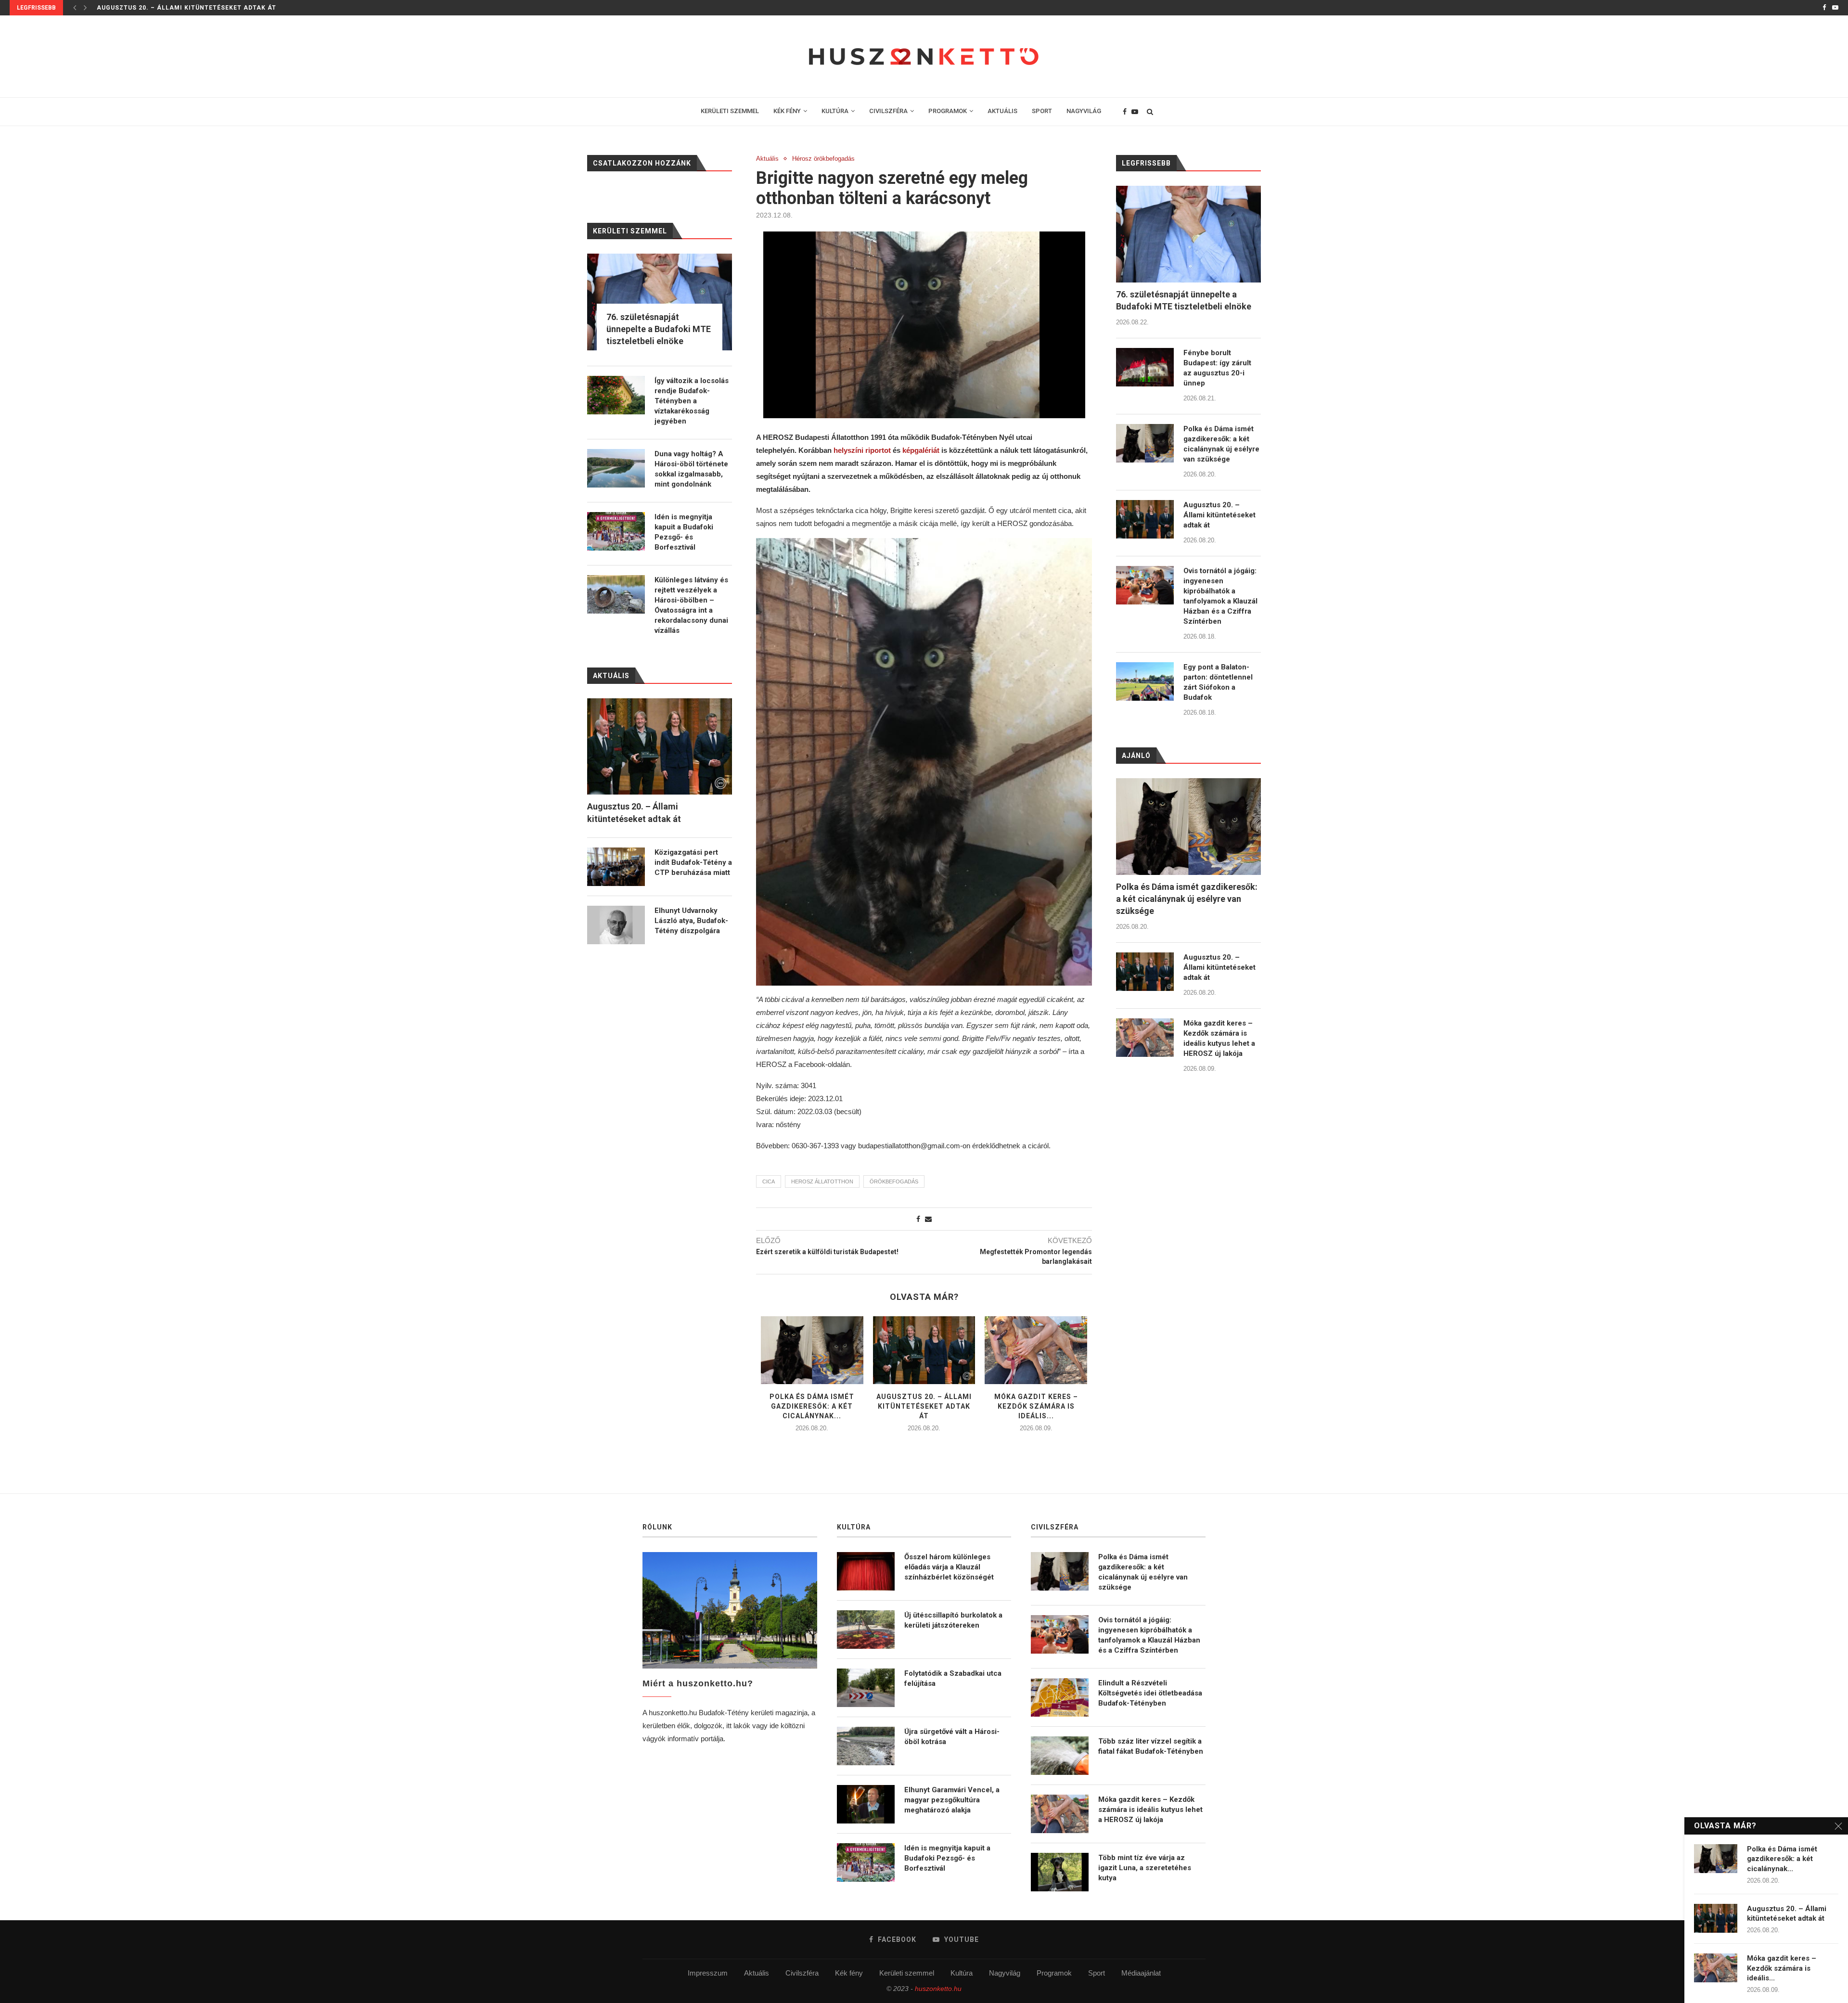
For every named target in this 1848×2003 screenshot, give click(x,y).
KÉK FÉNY (787, 111)
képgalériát (922, 450)
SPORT (1042, 111)
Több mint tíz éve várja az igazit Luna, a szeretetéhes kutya (1145, 1868)
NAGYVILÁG (1084, 111)
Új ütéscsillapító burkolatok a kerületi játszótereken (953, 1620)
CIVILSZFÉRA (888, 111)
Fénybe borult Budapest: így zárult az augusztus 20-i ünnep (1217, 368)
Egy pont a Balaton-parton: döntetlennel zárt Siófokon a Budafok (1218, 682)
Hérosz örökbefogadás (823, 159)
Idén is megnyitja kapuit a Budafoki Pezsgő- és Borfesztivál (684, 532)
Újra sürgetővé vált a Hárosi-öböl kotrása (952, 1737)
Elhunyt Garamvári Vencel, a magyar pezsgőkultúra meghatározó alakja (952, 1800)
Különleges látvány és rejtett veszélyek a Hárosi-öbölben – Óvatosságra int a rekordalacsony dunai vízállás (691, 605)
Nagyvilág (1005, 1973)
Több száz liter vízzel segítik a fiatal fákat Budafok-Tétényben (1151, 1746)
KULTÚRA (835, 111)
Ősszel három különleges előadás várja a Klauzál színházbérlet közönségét (949, 1567)
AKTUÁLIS (1002, 111)
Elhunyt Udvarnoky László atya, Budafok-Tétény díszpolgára (691, 921)
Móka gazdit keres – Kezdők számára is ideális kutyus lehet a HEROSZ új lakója (1219, 1038)
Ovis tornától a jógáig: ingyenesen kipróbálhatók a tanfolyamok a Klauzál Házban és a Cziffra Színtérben (1220, 596)
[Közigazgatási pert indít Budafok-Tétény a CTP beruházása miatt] (616, 867)
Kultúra (962, 1973)
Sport (1097, 1973)
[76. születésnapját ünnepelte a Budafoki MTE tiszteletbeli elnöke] (1188, 234)
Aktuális (767, 159)
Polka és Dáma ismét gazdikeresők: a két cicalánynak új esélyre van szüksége (1221, 444)
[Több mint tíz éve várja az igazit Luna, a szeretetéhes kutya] (1060, 1872)
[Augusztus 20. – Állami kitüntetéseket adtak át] (924, 1350)
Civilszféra (802, 1973)
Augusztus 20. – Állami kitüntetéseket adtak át (186, 8)
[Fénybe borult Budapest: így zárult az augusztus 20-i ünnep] (1145, 367)
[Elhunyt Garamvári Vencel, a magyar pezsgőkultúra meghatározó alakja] (866, 1804)
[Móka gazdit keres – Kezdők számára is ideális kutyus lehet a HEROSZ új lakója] (1036, 1350)
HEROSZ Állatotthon (822, 1181)
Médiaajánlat (1141, 1973)
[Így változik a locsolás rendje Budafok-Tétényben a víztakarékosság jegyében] (616, 395)
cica (769, 1181)
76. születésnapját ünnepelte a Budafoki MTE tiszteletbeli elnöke (1184, 300)
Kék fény (849, 1973)
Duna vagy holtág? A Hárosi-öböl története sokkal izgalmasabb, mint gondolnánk (691, 469)
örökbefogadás (894, 1181)
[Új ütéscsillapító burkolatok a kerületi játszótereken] (866, 1630)
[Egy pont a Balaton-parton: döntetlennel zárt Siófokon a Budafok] (1145, 681)
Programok (1054, 1973)
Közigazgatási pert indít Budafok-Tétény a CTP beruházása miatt (693, 862)
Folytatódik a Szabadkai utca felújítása (953, 1678)
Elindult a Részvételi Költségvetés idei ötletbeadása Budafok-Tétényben (1150, 1693)
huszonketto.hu (938, 1989)
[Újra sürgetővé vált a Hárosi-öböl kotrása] (866, 1746)
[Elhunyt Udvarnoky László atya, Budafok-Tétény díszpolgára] (616, 925)
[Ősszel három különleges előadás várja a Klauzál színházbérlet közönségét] (866, 1571)
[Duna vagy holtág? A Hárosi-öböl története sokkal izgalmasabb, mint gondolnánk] (616, 468)
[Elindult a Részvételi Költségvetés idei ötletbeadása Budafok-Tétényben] (1060, 1697)
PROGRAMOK (948, 111)
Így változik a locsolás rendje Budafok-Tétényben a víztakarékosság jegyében (692, 401)
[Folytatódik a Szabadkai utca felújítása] (866, 1688)
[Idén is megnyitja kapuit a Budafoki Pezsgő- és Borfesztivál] (616, 531)
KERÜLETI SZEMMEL (730, 111)
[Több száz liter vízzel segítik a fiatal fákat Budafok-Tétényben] (1060, 1756)
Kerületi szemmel (907, 1973)
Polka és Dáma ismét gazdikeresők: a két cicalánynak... (812, 1406)
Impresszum (708, 1973)
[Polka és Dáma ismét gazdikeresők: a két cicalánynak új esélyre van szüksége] (812, 1350)
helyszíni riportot (862, 450)
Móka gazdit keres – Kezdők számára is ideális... (1036, 1406)
